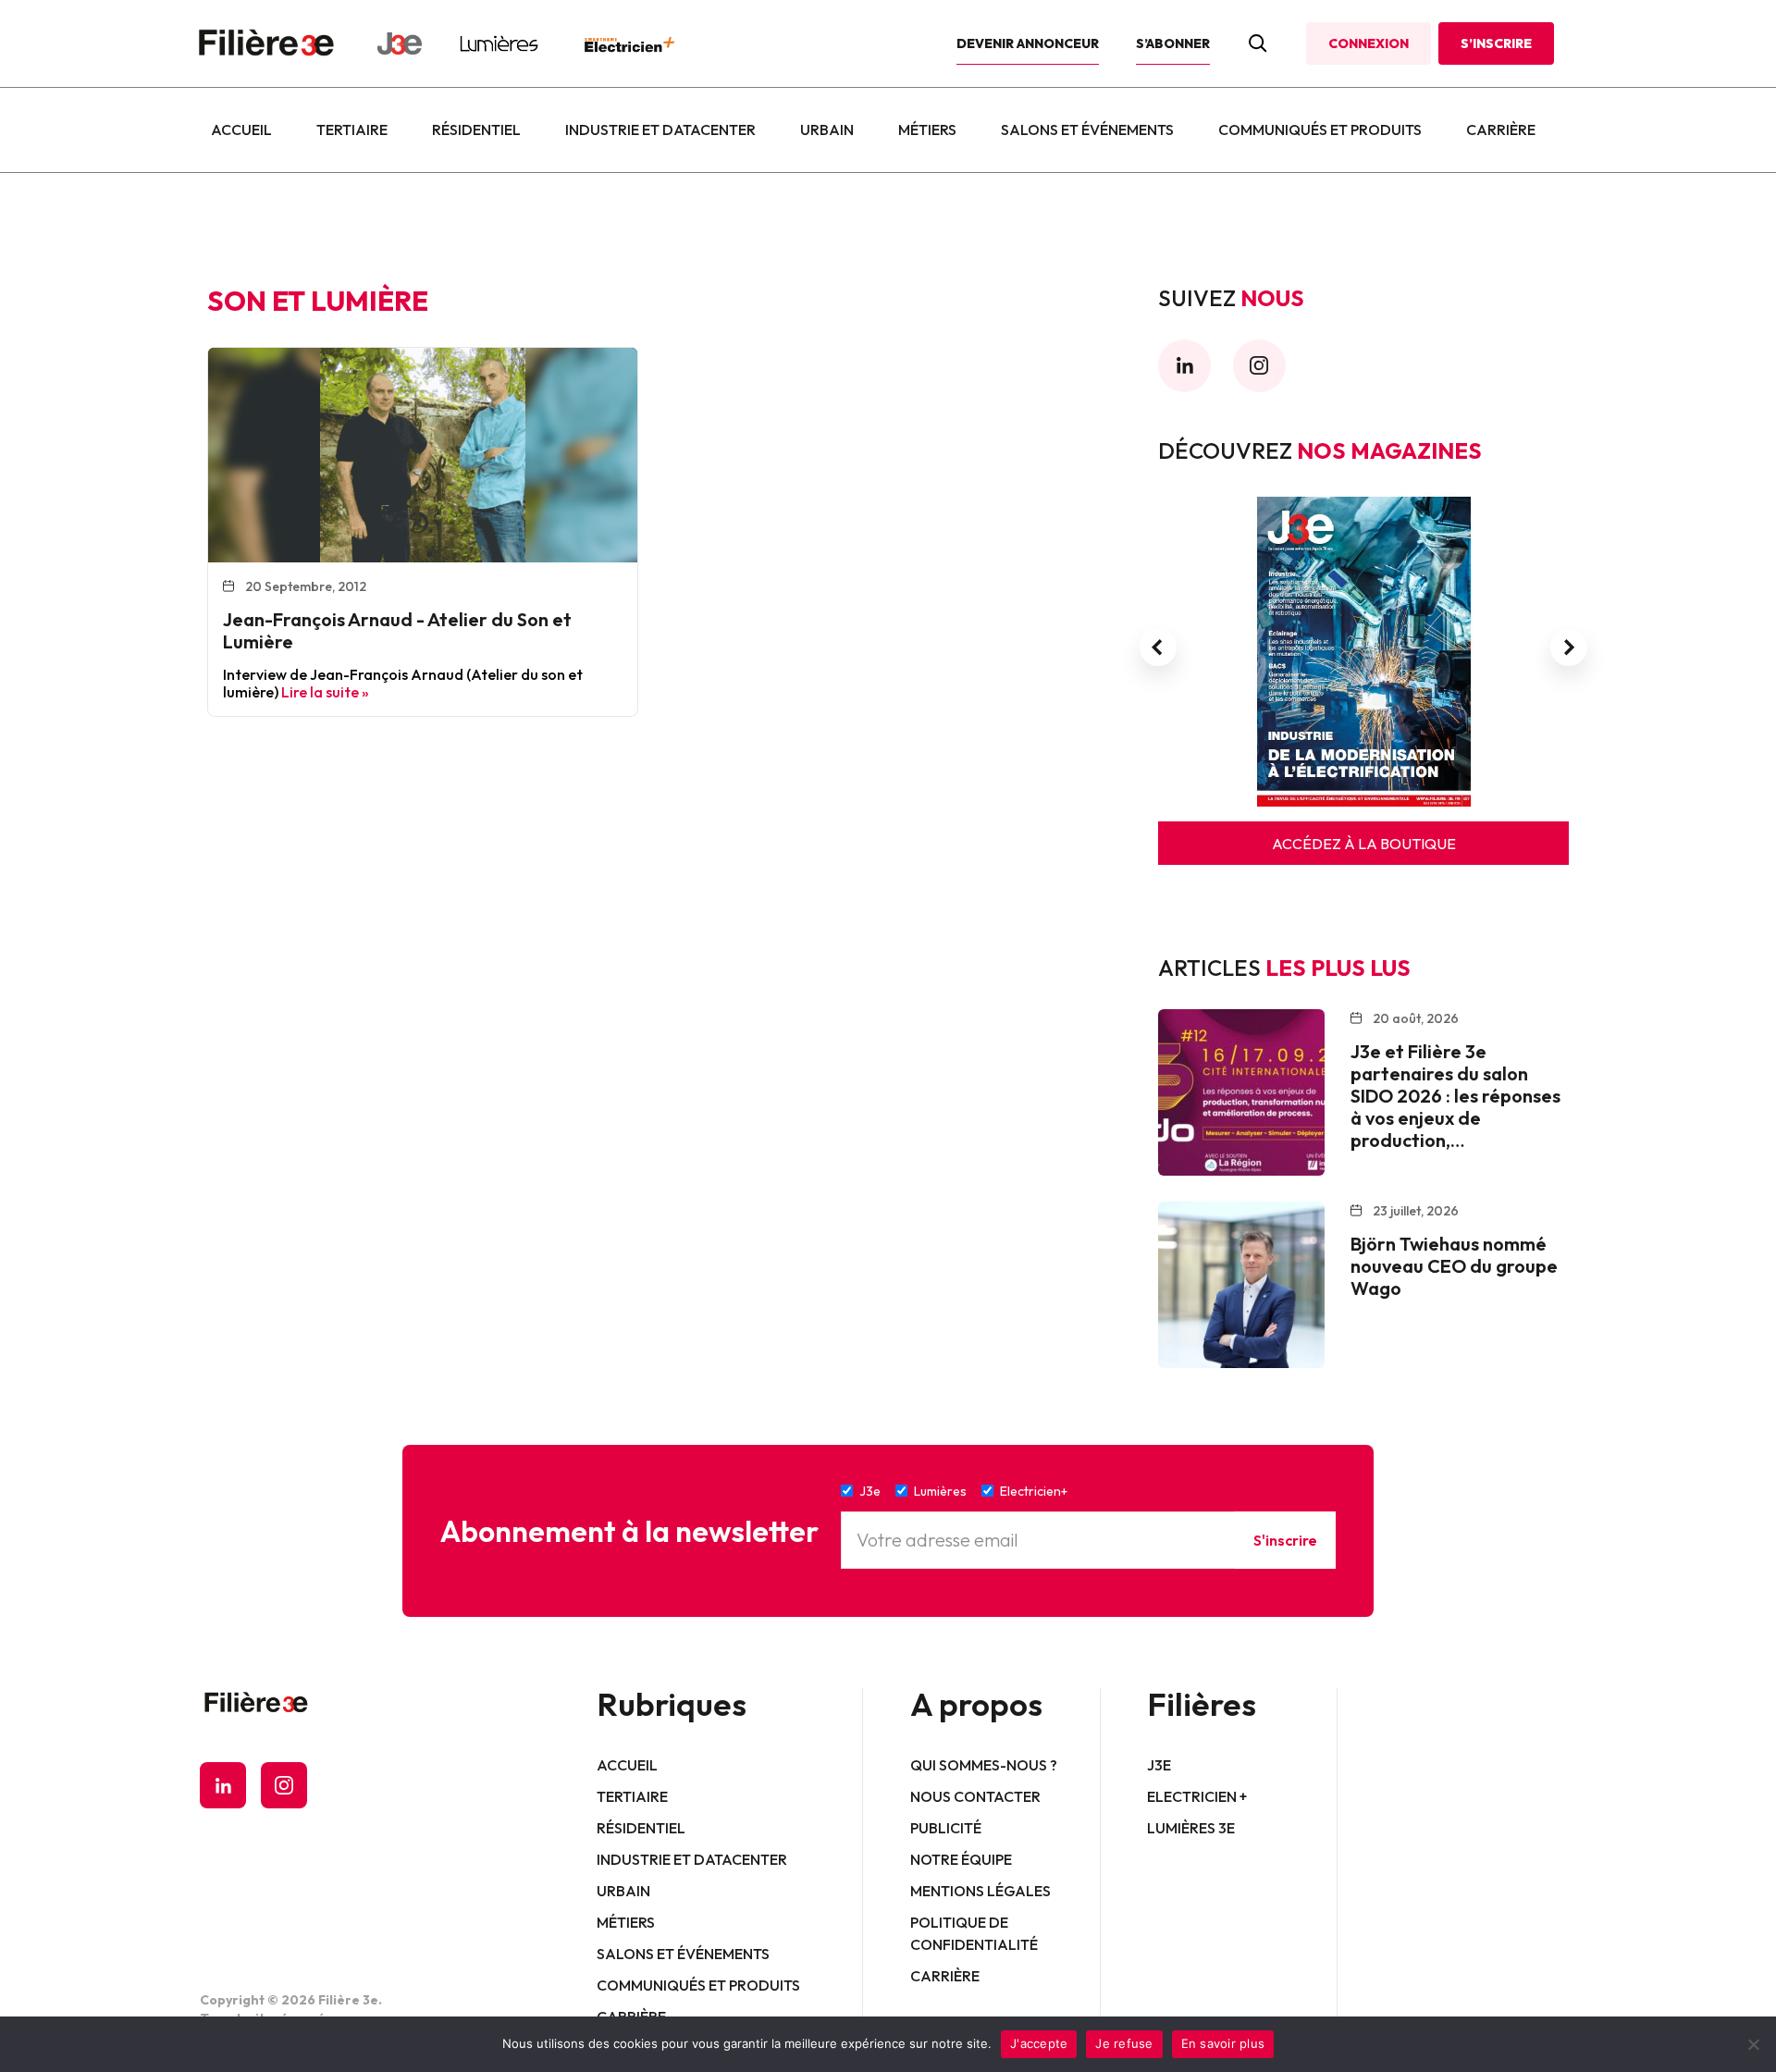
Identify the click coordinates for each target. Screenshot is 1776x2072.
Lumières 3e (1191, 1828)
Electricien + (1197, 1796)
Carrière (1501, 129)
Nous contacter (975, 1796)
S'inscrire (1285, 1540)
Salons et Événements (1087, 129)
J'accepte (1039, 2043)
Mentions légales (980, 1891)
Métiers (927, 129)
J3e (1159, 1765)
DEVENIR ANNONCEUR (1028, 43)
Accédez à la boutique (1364, 844)
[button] (1158, 647)
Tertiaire (352, 129)
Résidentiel (476, 129)
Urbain (827, 129)
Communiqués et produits (1320, 129)
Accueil (241, 129)
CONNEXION (1369, 43)
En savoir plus (1223, 2043)
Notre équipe (961, 1859)
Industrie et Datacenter (660, 129)
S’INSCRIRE (1496, 43)
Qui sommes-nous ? (984, 1765)
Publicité (946, 1828)
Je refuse (1124, 2043)
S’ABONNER (1173, 43)
